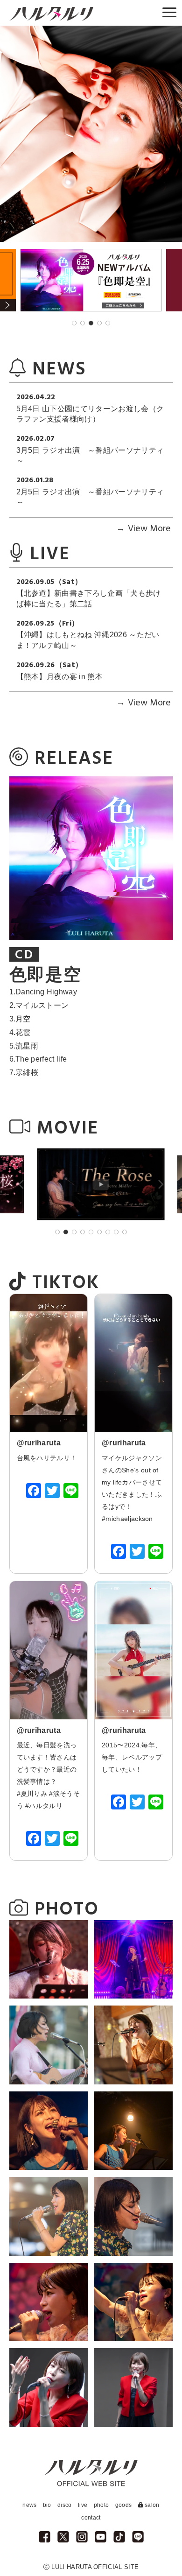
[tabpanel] (91, 280)
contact (91, 2518)
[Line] (71, 1492)
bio (47, 2505)
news (29, 2505)
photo (101, 2505)
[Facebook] (34, 1492)
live (83, 2505)
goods (124, 2505)
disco (65, 2505)
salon (151, 2505)
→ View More (143, 529)
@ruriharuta (39, 1443)
